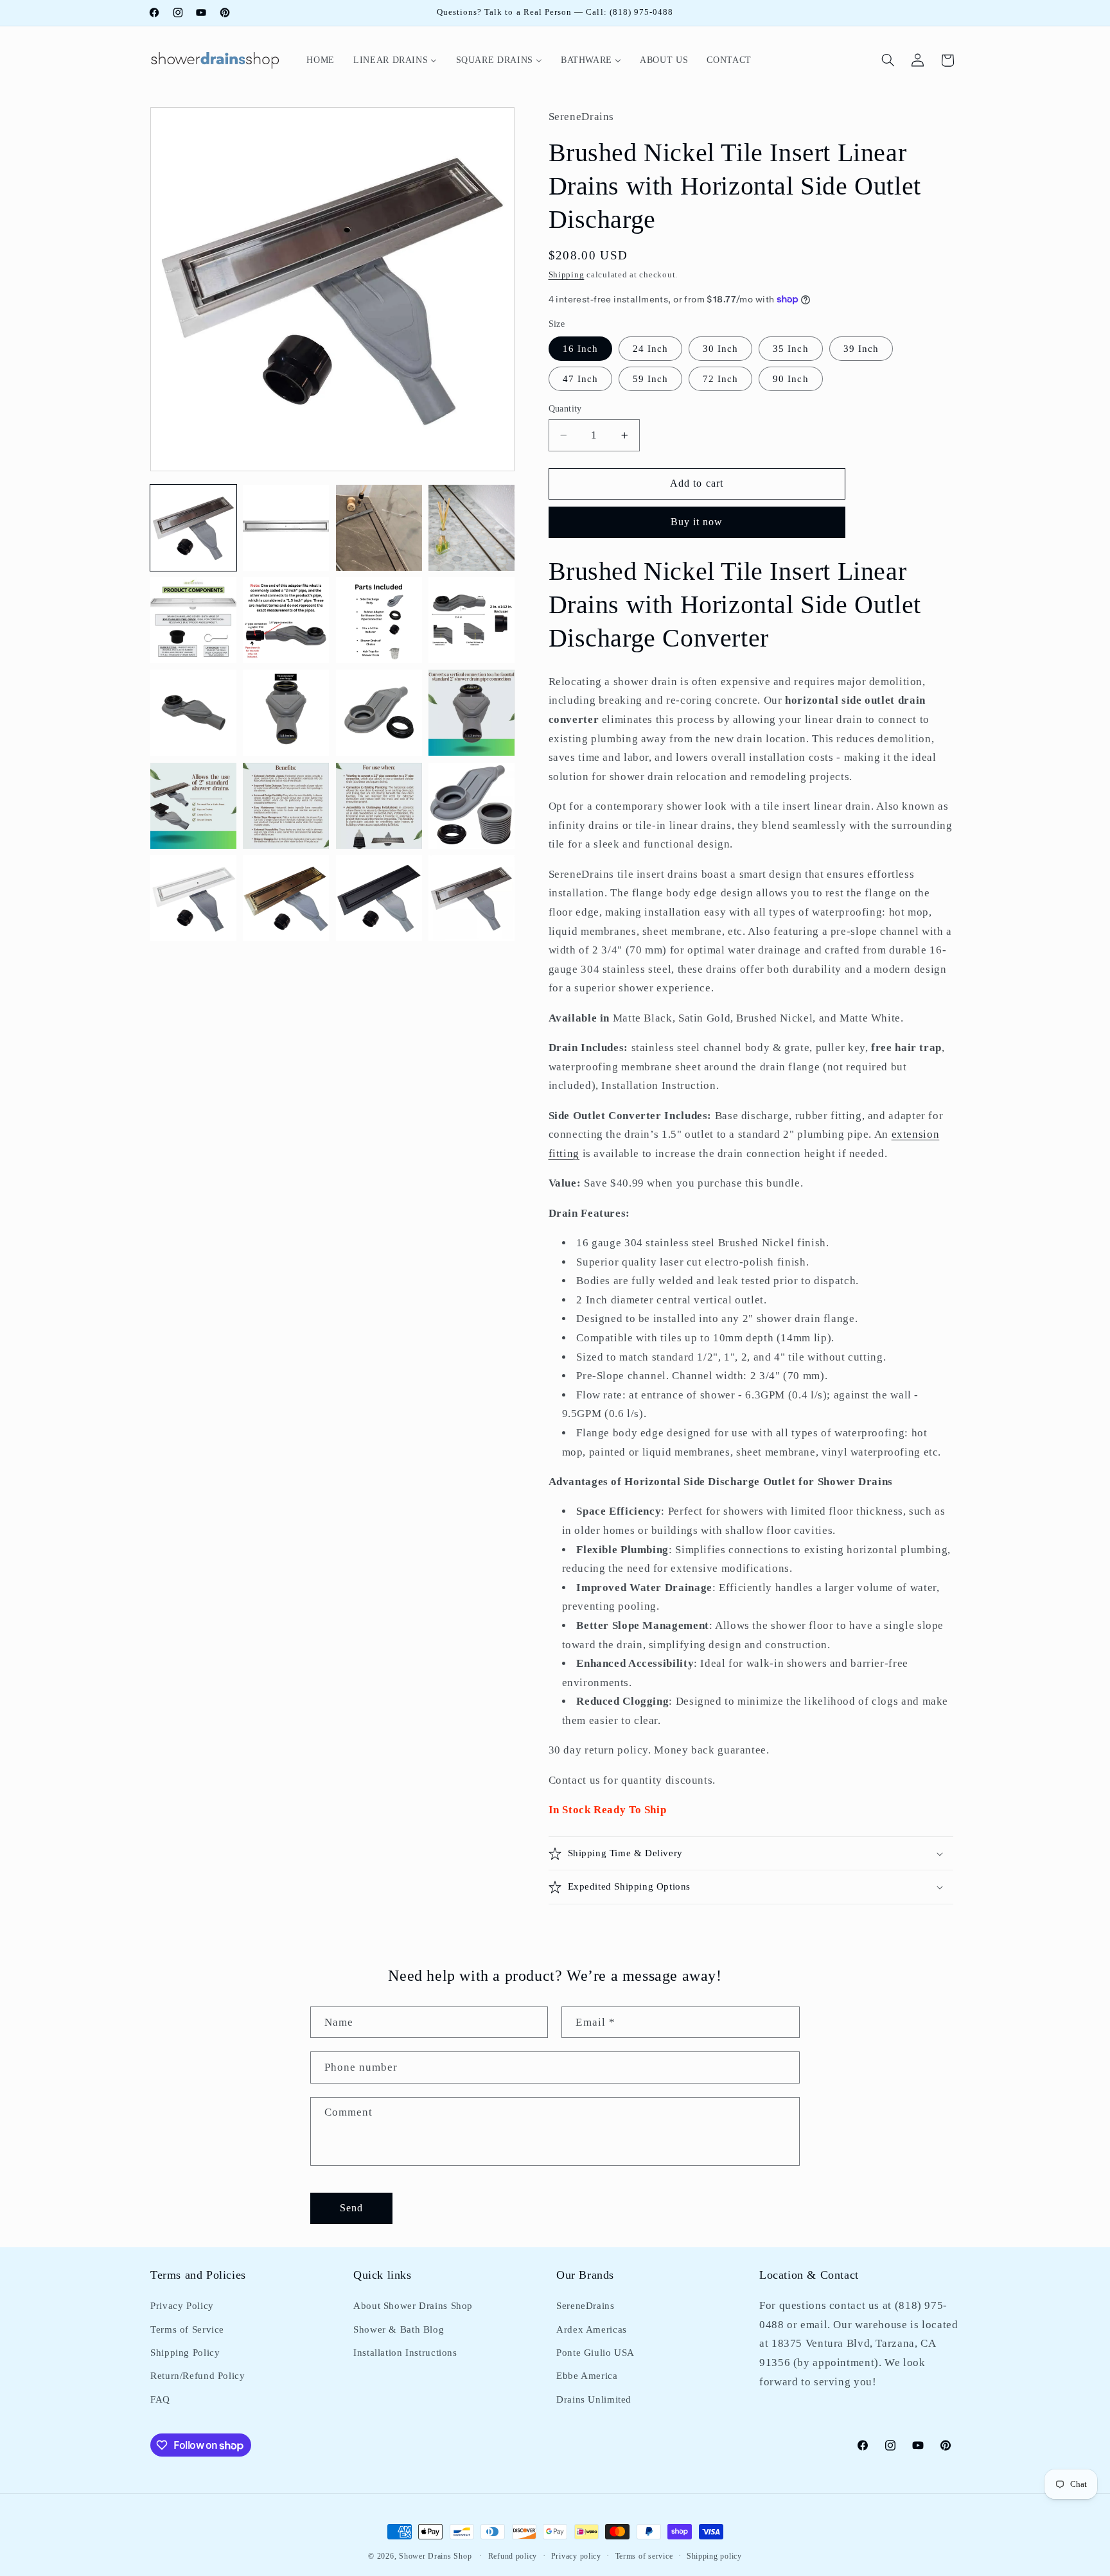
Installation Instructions (405, 2353)
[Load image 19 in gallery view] (379, 898)
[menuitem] (321, 60)
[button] (888, 60)
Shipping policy (714, 2556)
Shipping (567, 275)
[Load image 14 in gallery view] (286, 806)
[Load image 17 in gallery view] (193, 898)
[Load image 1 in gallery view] (193, 528)
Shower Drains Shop (435, 2556)
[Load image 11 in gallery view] (379, 713)
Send (351, 2207)
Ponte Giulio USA (595, 2353)
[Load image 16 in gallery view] (471, 806)
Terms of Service (187, 2329)
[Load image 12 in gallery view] (471, 713)
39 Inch (861, 349)
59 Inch (650, 379)
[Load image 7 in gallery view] (379, 620)
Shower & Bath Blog (399, 2329)
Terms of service (644, 2556)
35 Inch (790, 349)
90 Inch (790, 379)
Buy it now (697, 522)
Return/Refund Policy (198, 2376)
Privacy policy (576, 2556)
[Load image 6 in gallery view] (286, 620)
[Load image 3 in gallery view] (379, 528)
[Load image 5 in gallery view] (193, 620)
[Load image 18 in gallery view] (286, 898)
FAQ (160, 2399)
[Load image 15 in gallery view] (379, 806)
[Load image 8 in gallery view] (471, 620)
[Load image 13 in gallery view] (193, 806)
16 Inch (580, 349)
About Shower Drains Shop (413, 2306)
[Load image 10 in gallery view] (286, 713)
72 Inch (720, 379)
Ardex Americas (592, 2329)
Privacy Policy (182, 2306)
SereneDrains (586, 2306)
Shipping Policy (185, 2353)
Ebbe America (587, 2376)
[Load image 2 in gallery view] (286, 528)
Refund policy (513, 2556)
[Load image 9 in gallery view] (193, 713)
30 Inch (720, 349)
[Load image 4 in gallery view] (471, 528)
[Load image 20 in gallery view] (471, 898)
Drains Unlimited (594, 2399)
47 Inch (580, 379)
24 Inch (650, 349)
